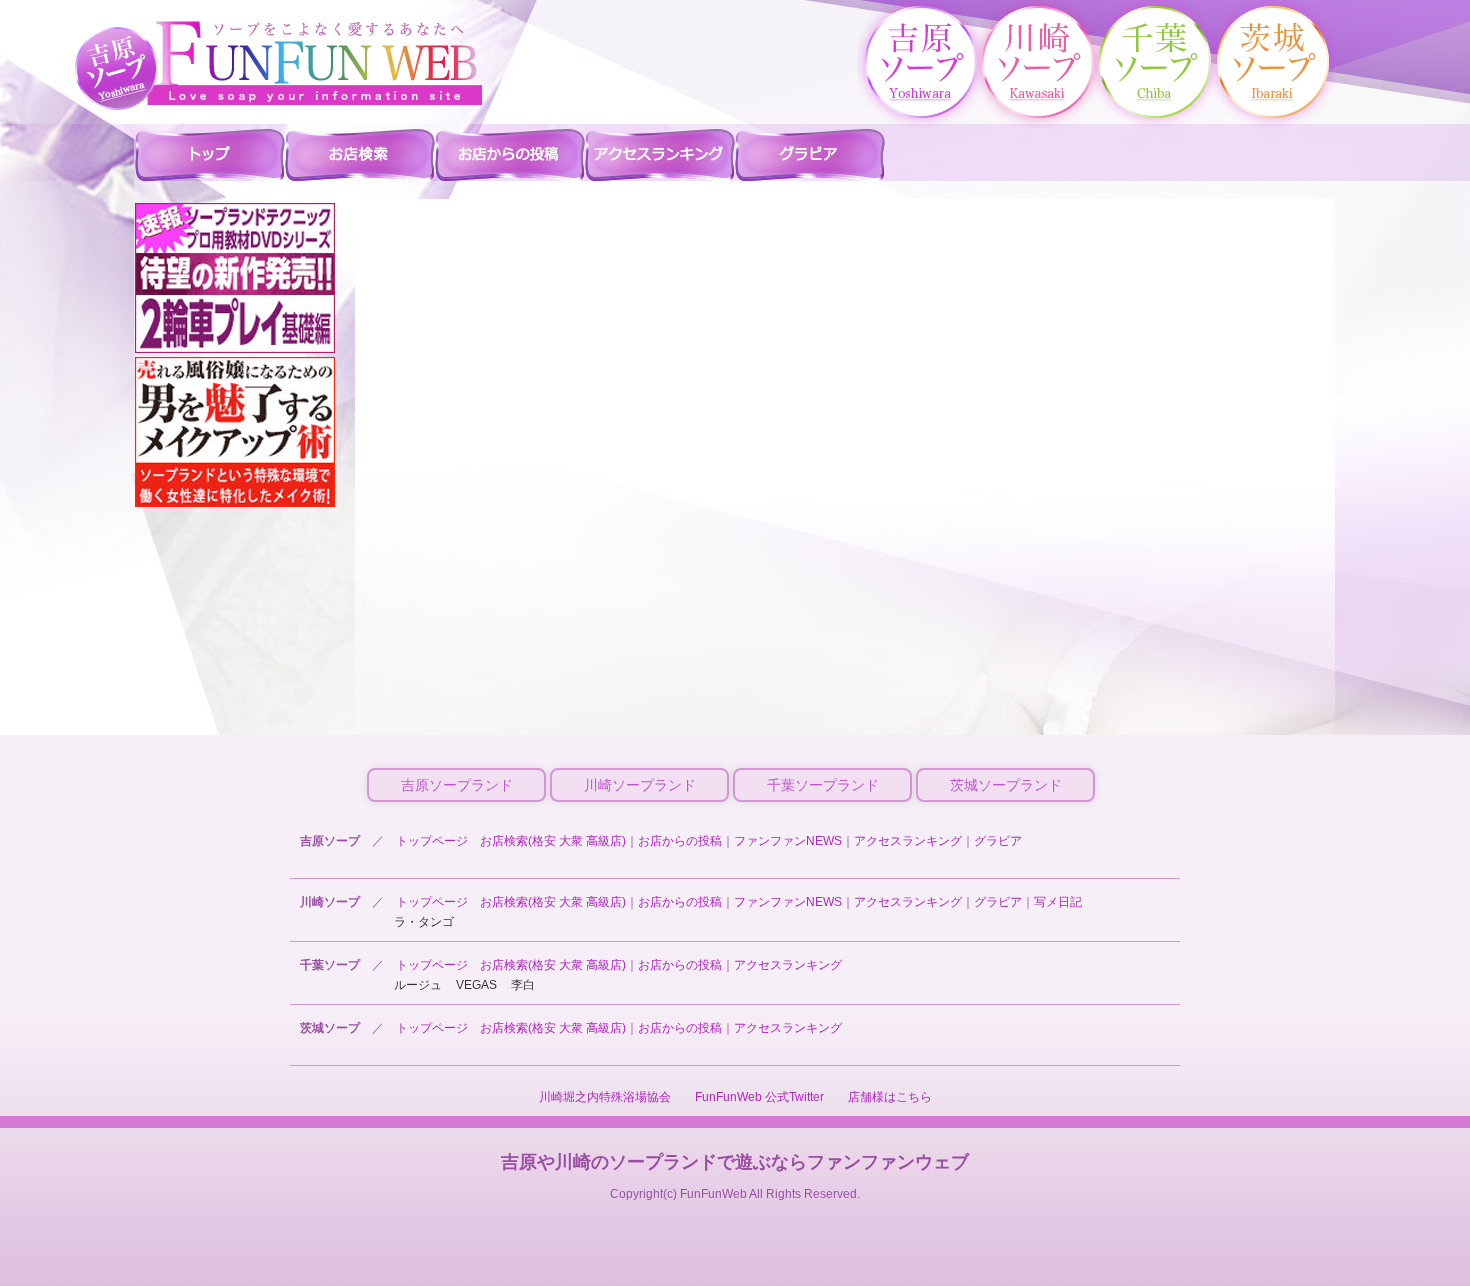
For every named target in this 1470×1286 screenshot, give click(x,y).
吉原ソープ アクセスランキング (660, 154)
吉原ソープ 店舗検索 (360, 154)
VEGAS (476, 985)
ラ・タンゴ (424, 922)
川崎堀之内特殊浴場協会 (605, 1097)
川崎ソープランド (640, 785)
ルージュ (418, 985)
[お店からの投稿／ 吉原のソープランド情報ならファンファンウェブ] (315, 63)
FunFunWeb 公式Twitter (759, 1097)
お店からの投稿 (680, 841)
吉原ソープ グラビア (810, 154)
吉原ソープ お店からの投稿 (510, 154)
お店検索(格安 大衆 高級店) (553, 841)
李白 (523, 985)
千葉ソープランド (823, 785)
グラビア (998, 841)
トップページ (432, 841)
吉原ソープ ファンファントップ (210, 154)
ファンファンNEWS (788, 841)
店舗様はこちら (890, 1097)
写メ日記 (1058, 902)
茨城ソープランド (1006, 785)
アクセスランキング (908, 841)
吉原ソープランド (457, 785)
